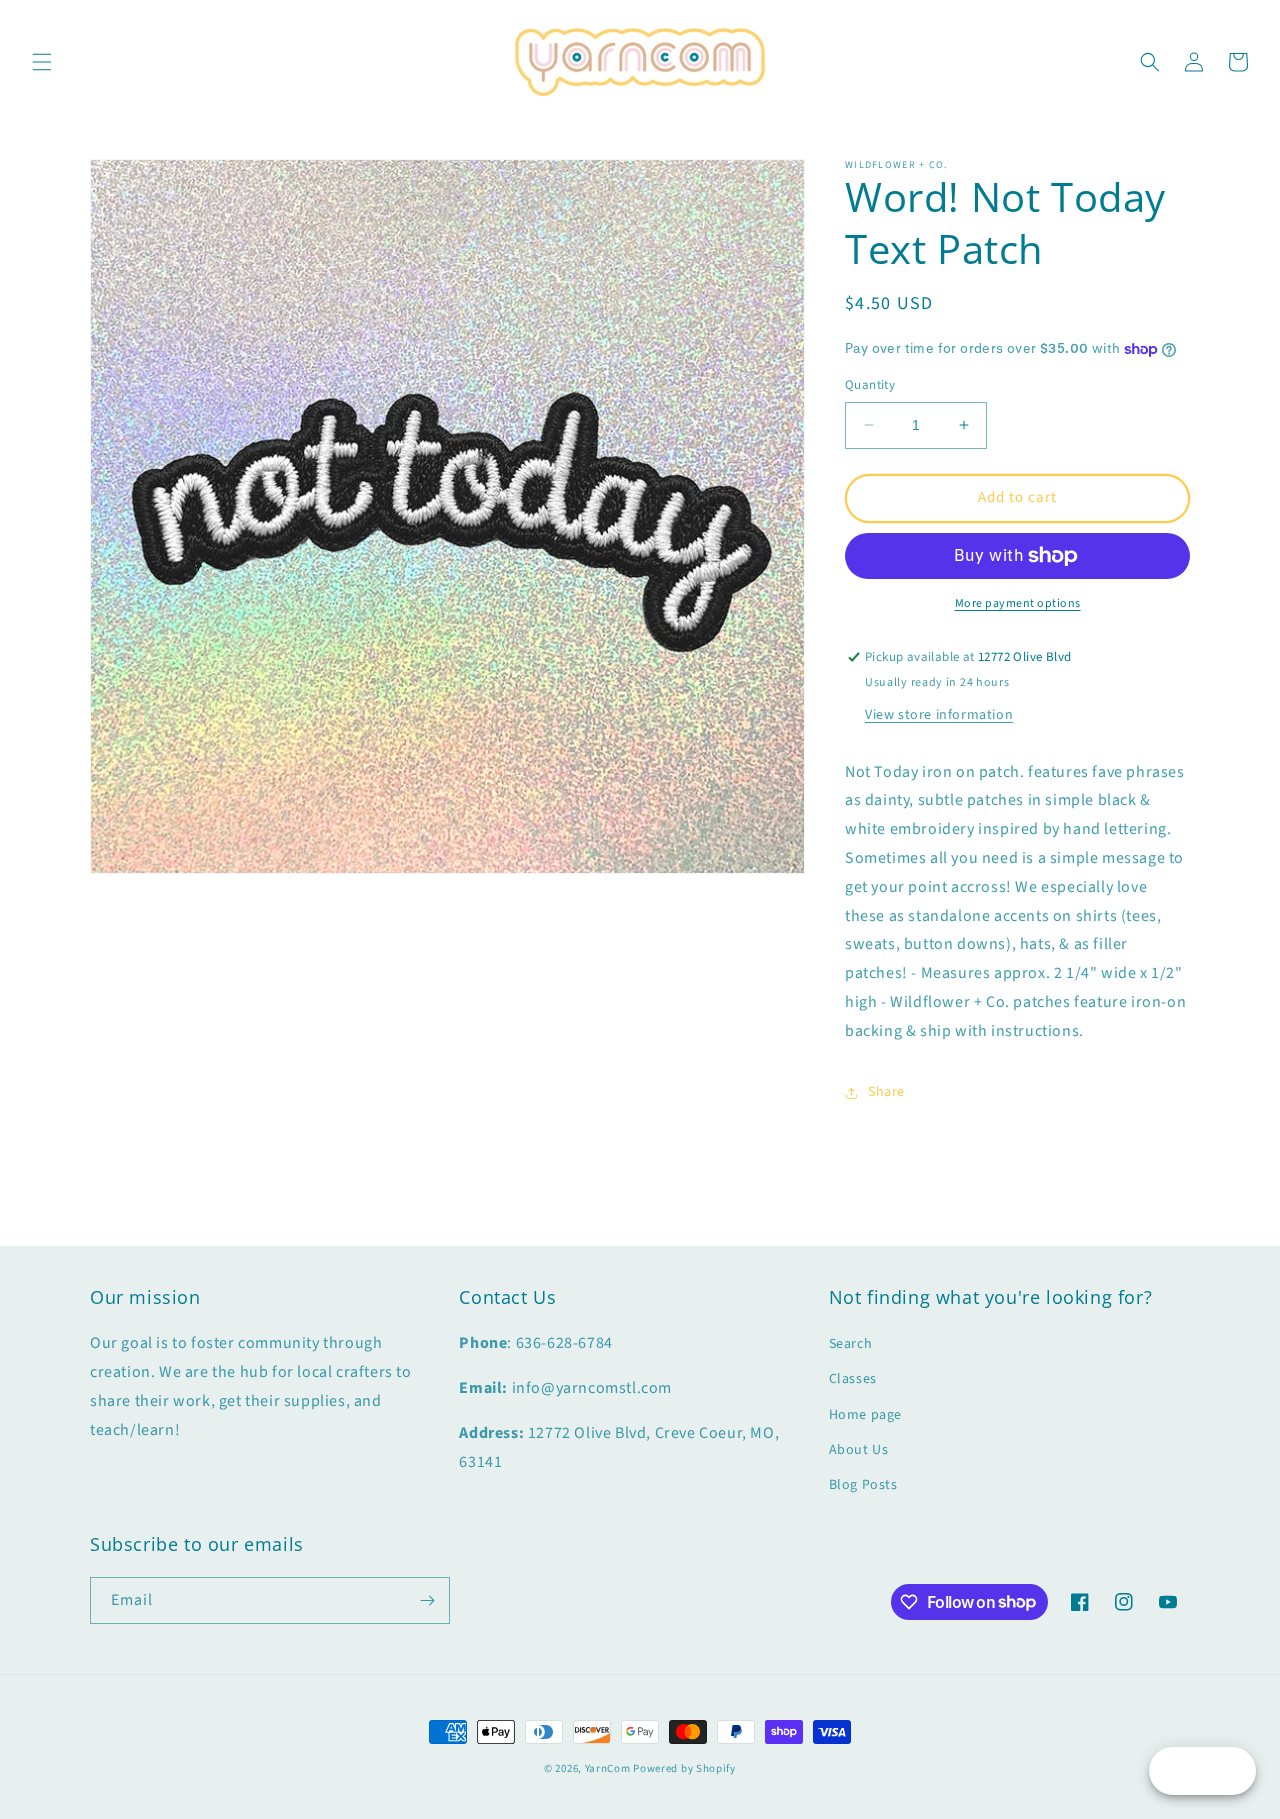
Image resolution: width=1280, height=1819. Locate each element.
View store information (939, 715)
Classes (853, 1379)
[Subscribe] (427, 1600)
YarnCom (608, 1768)
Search (851, 1344)
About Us (859, 1450)
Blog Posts (863, 1485)
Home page (865, 1415)
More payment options (1018, 603)
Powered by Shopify (684, 1768)
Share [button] (886, 1092)
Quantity (870, 385)
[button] (42, 62)
